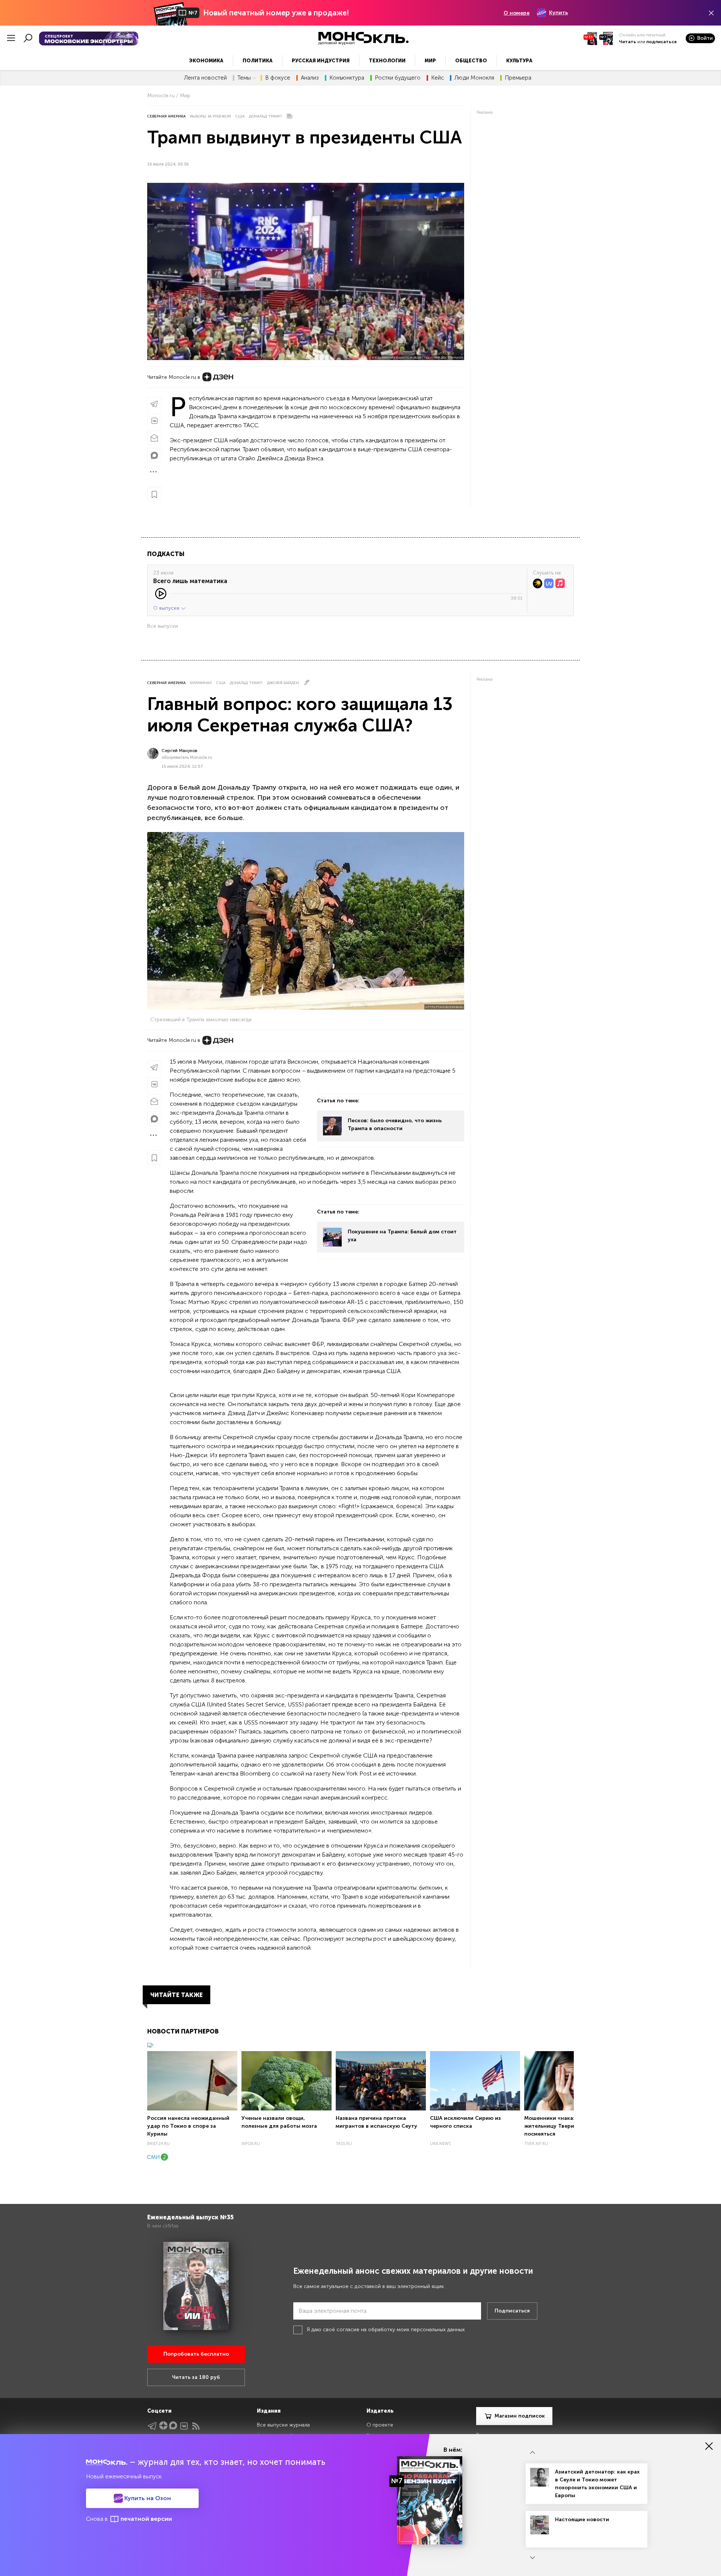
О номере (517, 13)
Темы (244, 78)
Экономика (206, 61)
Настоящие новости (582, 2519)
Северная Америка (166, 116)
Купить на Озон (147, 2498)
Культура (519, 61)
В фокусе (278, 78)
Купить (558, 13)
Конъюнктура (347, 78)
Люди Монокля (474, 78)
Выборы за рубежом (210, 116)
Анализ (310, 78)
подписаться (661, 42)
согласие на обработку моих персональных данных (401, 2330)
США (240, 116)
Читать (627, 42)
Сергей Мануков (179, 751)
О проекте (380, 2425)
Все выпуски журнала (283, 2425)
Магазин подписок (520, 2416)
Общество (471, 61)
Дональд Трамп (265, 116)
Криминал (201, 683)
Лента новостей (205, 78)
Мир (430, 61)
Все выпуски (163, 626)
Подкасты (166, 554)
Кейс (437, 78)
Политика (258, 61)
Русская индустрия (321, 61)
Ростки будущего (398, 78)
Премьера (518, 78)
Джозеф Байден (283, 683)
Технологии (387, 61)
